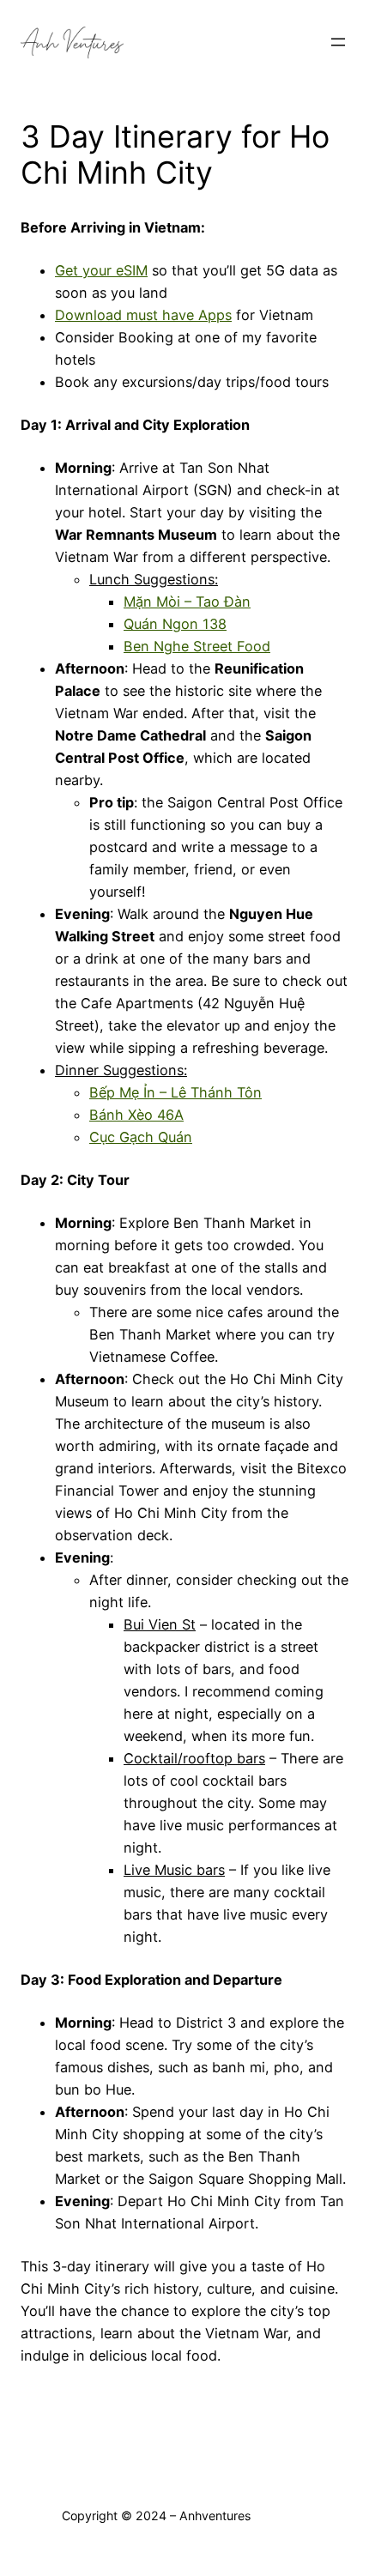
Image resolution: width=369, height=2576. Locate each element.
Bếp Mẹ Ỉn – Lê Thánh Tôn (175, 1092)
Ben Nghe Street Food (197, 646)
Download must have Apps (143, 315)
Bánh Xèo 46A (136, 1115)
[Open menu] (338, 42)
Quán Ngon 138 (175, 624)
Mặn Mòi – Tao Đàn (187, 602)
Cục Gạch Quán (141, 1137)
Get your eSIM (101, 270)
